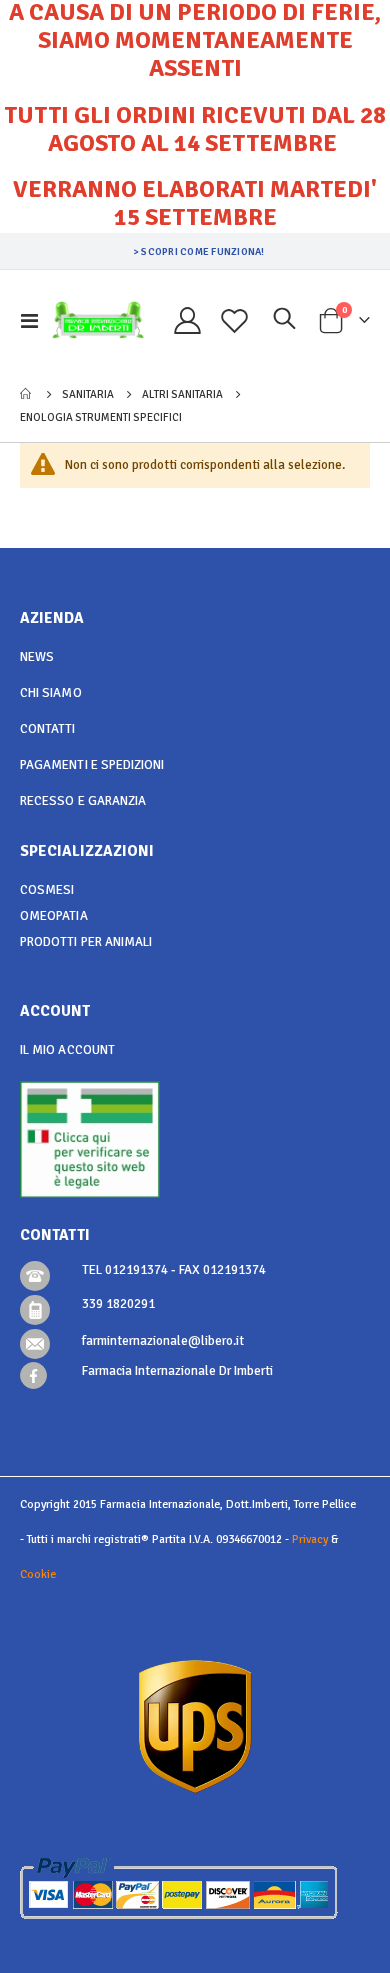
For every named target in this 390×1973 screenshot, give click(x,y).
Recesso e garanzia (83, 801)
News (37, 657)
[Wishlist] (235, 320)
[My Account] (188, 320)
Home (27, 394)
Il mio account (67, 1050)
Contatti (48, 729)
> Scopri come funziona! (199, 251)
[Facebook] (33, 1375)
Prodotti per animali (86, 942)
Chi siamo (51, 693)
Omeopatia (54, 916)
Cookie (38, 1574)
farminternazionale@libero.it (163, 1341)
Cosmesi (47, 890)
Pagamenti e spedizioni (92, 765)
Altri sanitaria (182, 394)
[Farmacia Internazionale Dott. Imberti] (98, 320)
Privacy (310, 1539)
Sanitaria (88, 394)
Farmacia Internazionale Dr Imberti (177, 1371)
